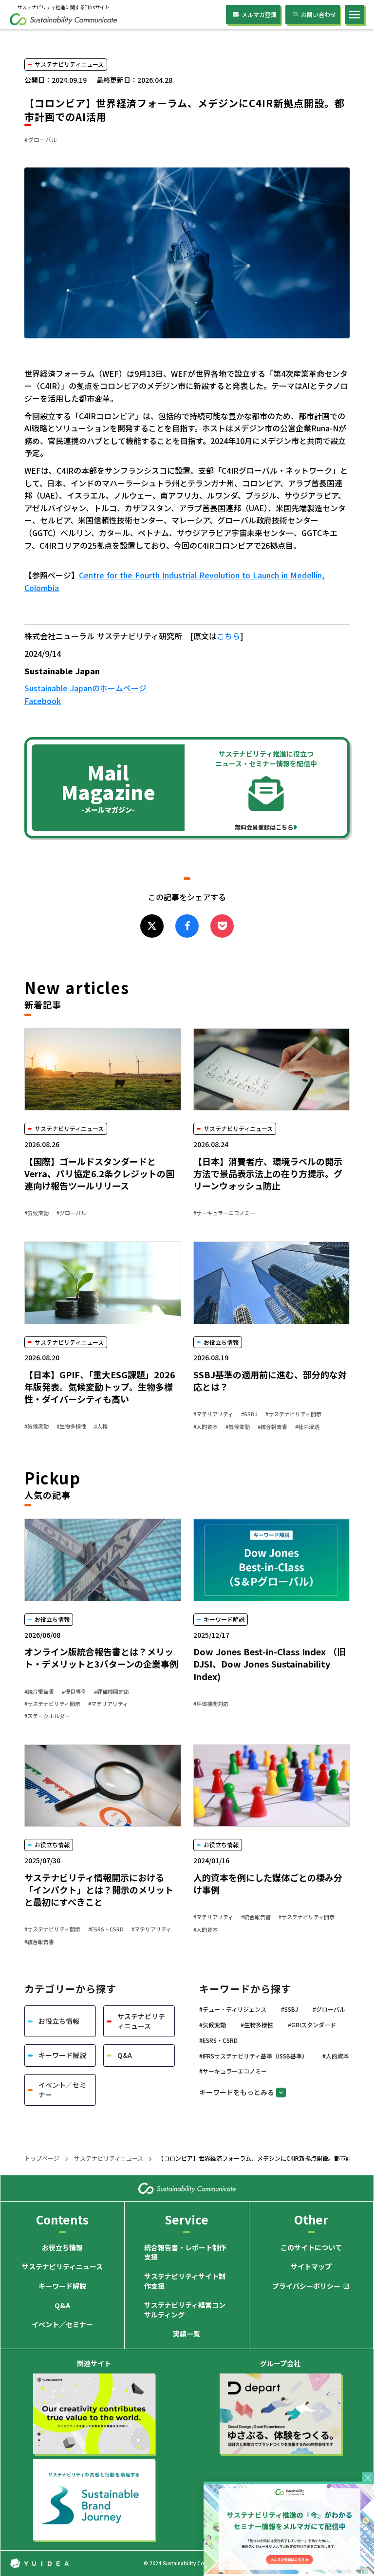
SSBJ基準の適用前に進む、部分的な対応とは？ (270, 1381)
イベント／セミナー (62, 2325)
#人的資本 (206, 1427)
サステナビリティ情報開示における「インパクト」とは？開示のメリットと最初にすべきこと (99, 1890)
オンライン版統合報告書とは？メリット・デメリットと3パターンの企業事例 (103, 1658)
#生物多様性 (71, 1426)
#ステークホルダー (47, 1716)
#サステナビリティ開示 (293, 1414)
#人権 (101, 1426)
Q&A (62, 2306)
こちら (228, 636)
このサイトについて (311, 2248)
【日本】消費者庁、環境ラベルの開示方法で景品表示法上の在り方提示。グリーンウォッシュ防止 (268, 1174)
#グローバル (71, 1213)
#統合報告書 (272, 1427)
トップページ (42, 2158)
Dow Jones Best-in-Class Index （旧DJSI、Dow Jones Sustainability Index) (270, 1664)
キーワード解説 (62, 2286)
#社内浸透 (307, 1427)
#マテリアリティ (213, 1414)
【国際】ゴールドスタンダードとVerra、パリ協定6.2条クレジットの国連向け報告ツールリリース (99, 1174)
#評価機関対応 (112, 1692)
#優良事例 (74, 1692)
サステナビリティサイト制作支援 (185, 2281)
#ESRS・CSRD (106, 1929)
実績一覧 (187, 2334)
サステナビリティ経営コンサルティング (185, 2310)
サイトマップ (311, 2267)
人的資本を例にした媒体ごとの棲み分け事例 (268, 1884)
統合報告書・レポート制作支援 (185, 2252)
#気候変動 (37, 1213)
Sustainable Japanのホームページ (85, 688)
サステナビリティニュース (109, 2158)
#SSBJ (249, 1414)
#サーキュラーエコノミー (224, 1213)
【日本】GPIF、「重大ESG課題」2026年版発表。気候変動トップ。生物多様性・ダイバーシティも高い (100, 1387)
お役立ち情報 (62, 2248)
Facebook (43, 701)
